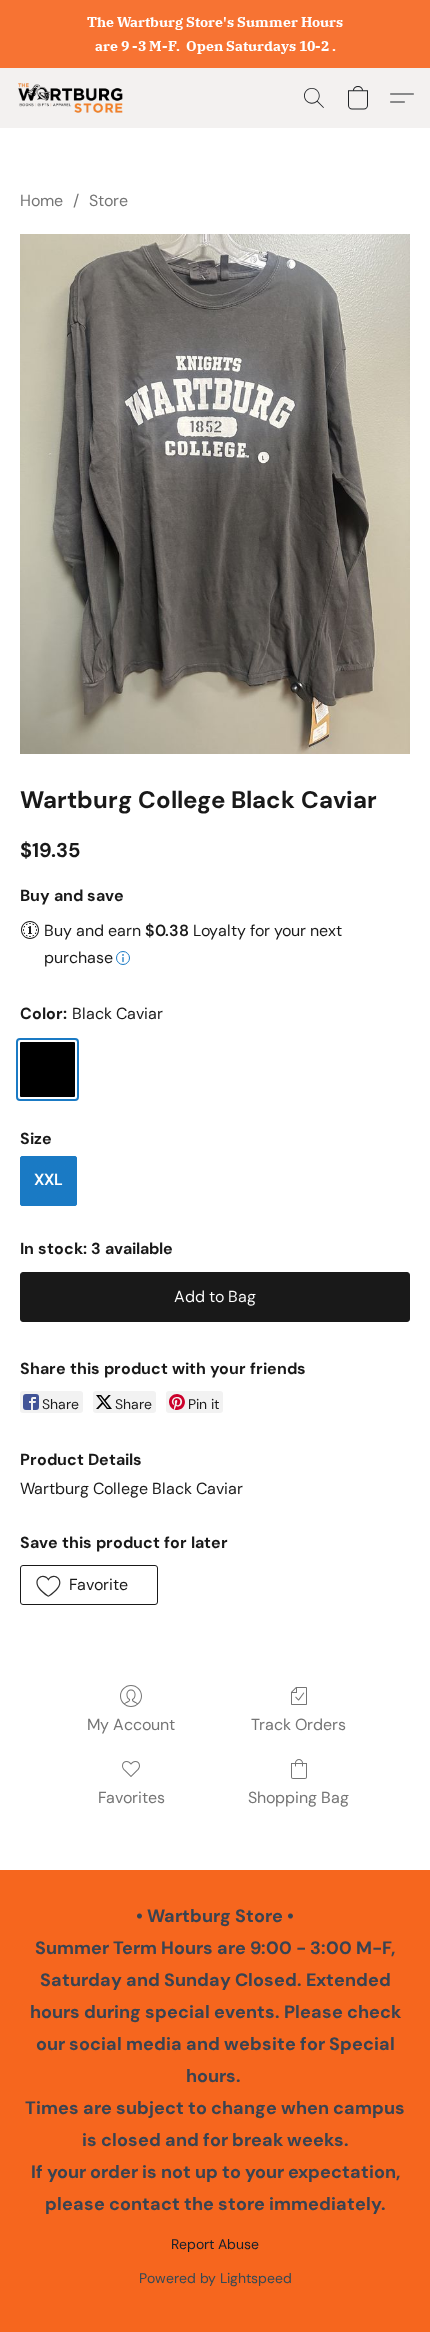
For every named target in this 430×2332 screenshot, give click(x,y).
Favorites (131, 1797)
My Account (131, 1724)
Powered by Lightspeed (215, 2278)
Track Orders (298, 1724)
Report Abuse (215, 2244)
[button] (73, 98)
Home (41, 200)
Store (108, 200)
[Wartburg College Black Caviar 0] (215, 494)
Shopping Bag (298, 1797)
